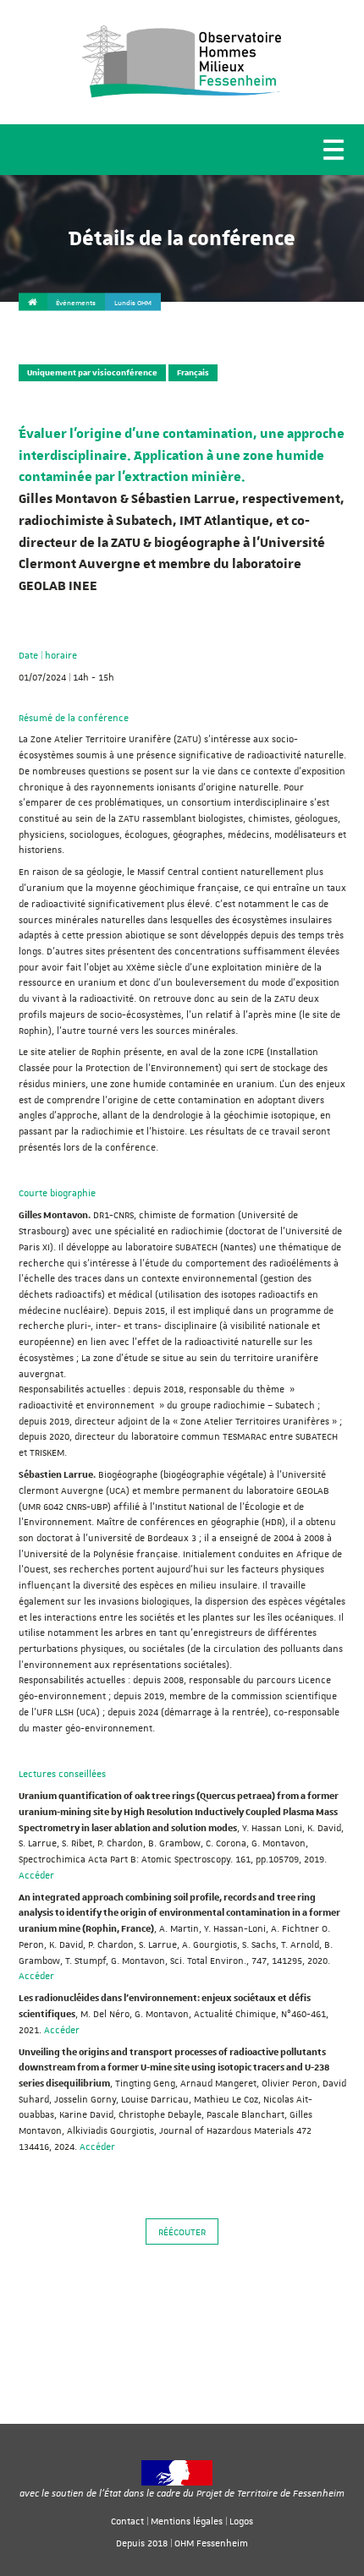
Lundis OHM (133, 303)
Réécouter (182, 2231)
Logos (241, 2521)
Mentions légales (187, 2521)
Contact (127, 2521)
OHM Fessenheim (211, 2543)
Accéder (36, 1875)
